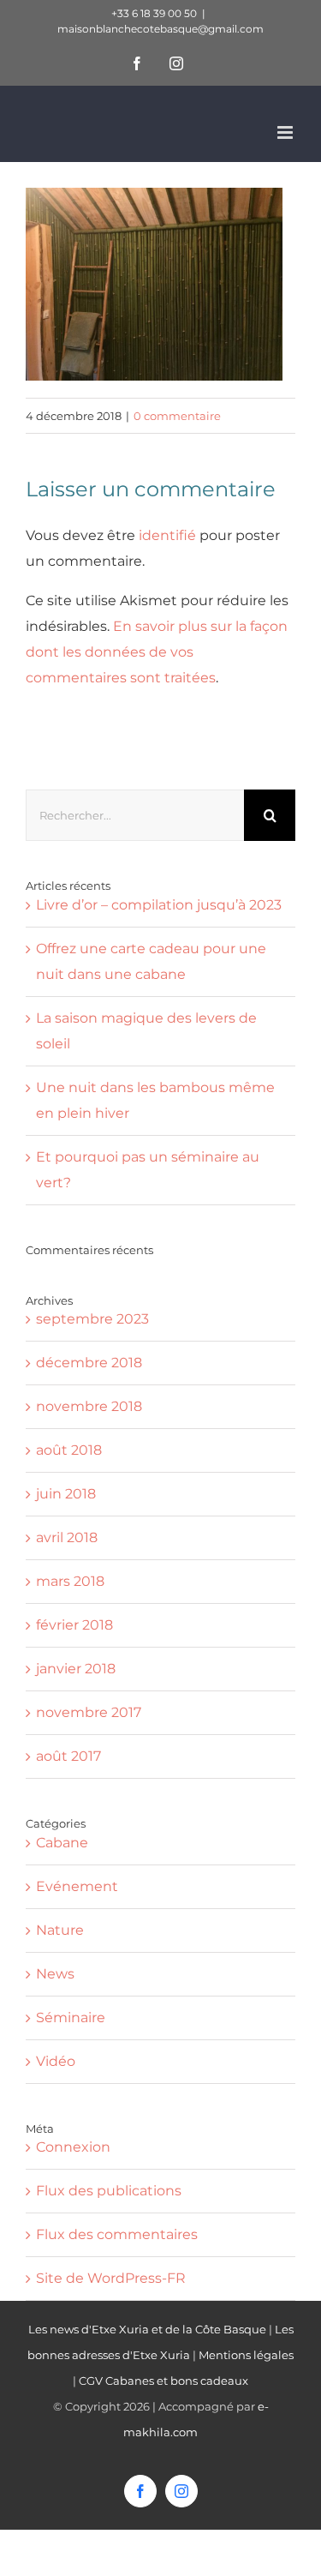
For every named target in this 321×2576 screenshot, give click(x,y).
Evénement (77, 1886)
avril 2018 (67, 1537)
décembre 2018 (89, 1363)
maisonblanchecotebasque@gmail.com (160, 29)
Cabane (62, 1843)
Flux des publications (109, 2191)
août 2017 (68, 1756)
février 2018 (74, 1625)
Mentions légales (246, 2355)
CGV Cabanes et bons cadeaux (163, 2381)
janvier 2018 (76, 1669)
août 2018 (69, 1450)
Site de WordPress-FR (111, 2278)
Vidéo (56, 2061)
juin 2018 (66, 1494)
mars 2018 (70, 1581)
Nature (60, 1930)
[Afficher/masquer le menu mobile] (286, 132)
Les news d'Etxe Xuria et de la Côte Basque (147, 2329)
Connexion (73, 2147)
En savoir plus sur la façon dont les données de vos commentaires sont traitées (157, 652)
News (55, 1974)
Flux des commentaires (117, 2234)
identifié (167, 535)
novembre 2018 (89, 1406)
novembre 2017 (89, 1712)
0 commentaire (177, 416)
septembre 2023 (92, 1319)
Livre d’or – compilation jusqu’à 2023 (159, 905)
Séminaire (71, 2018)
